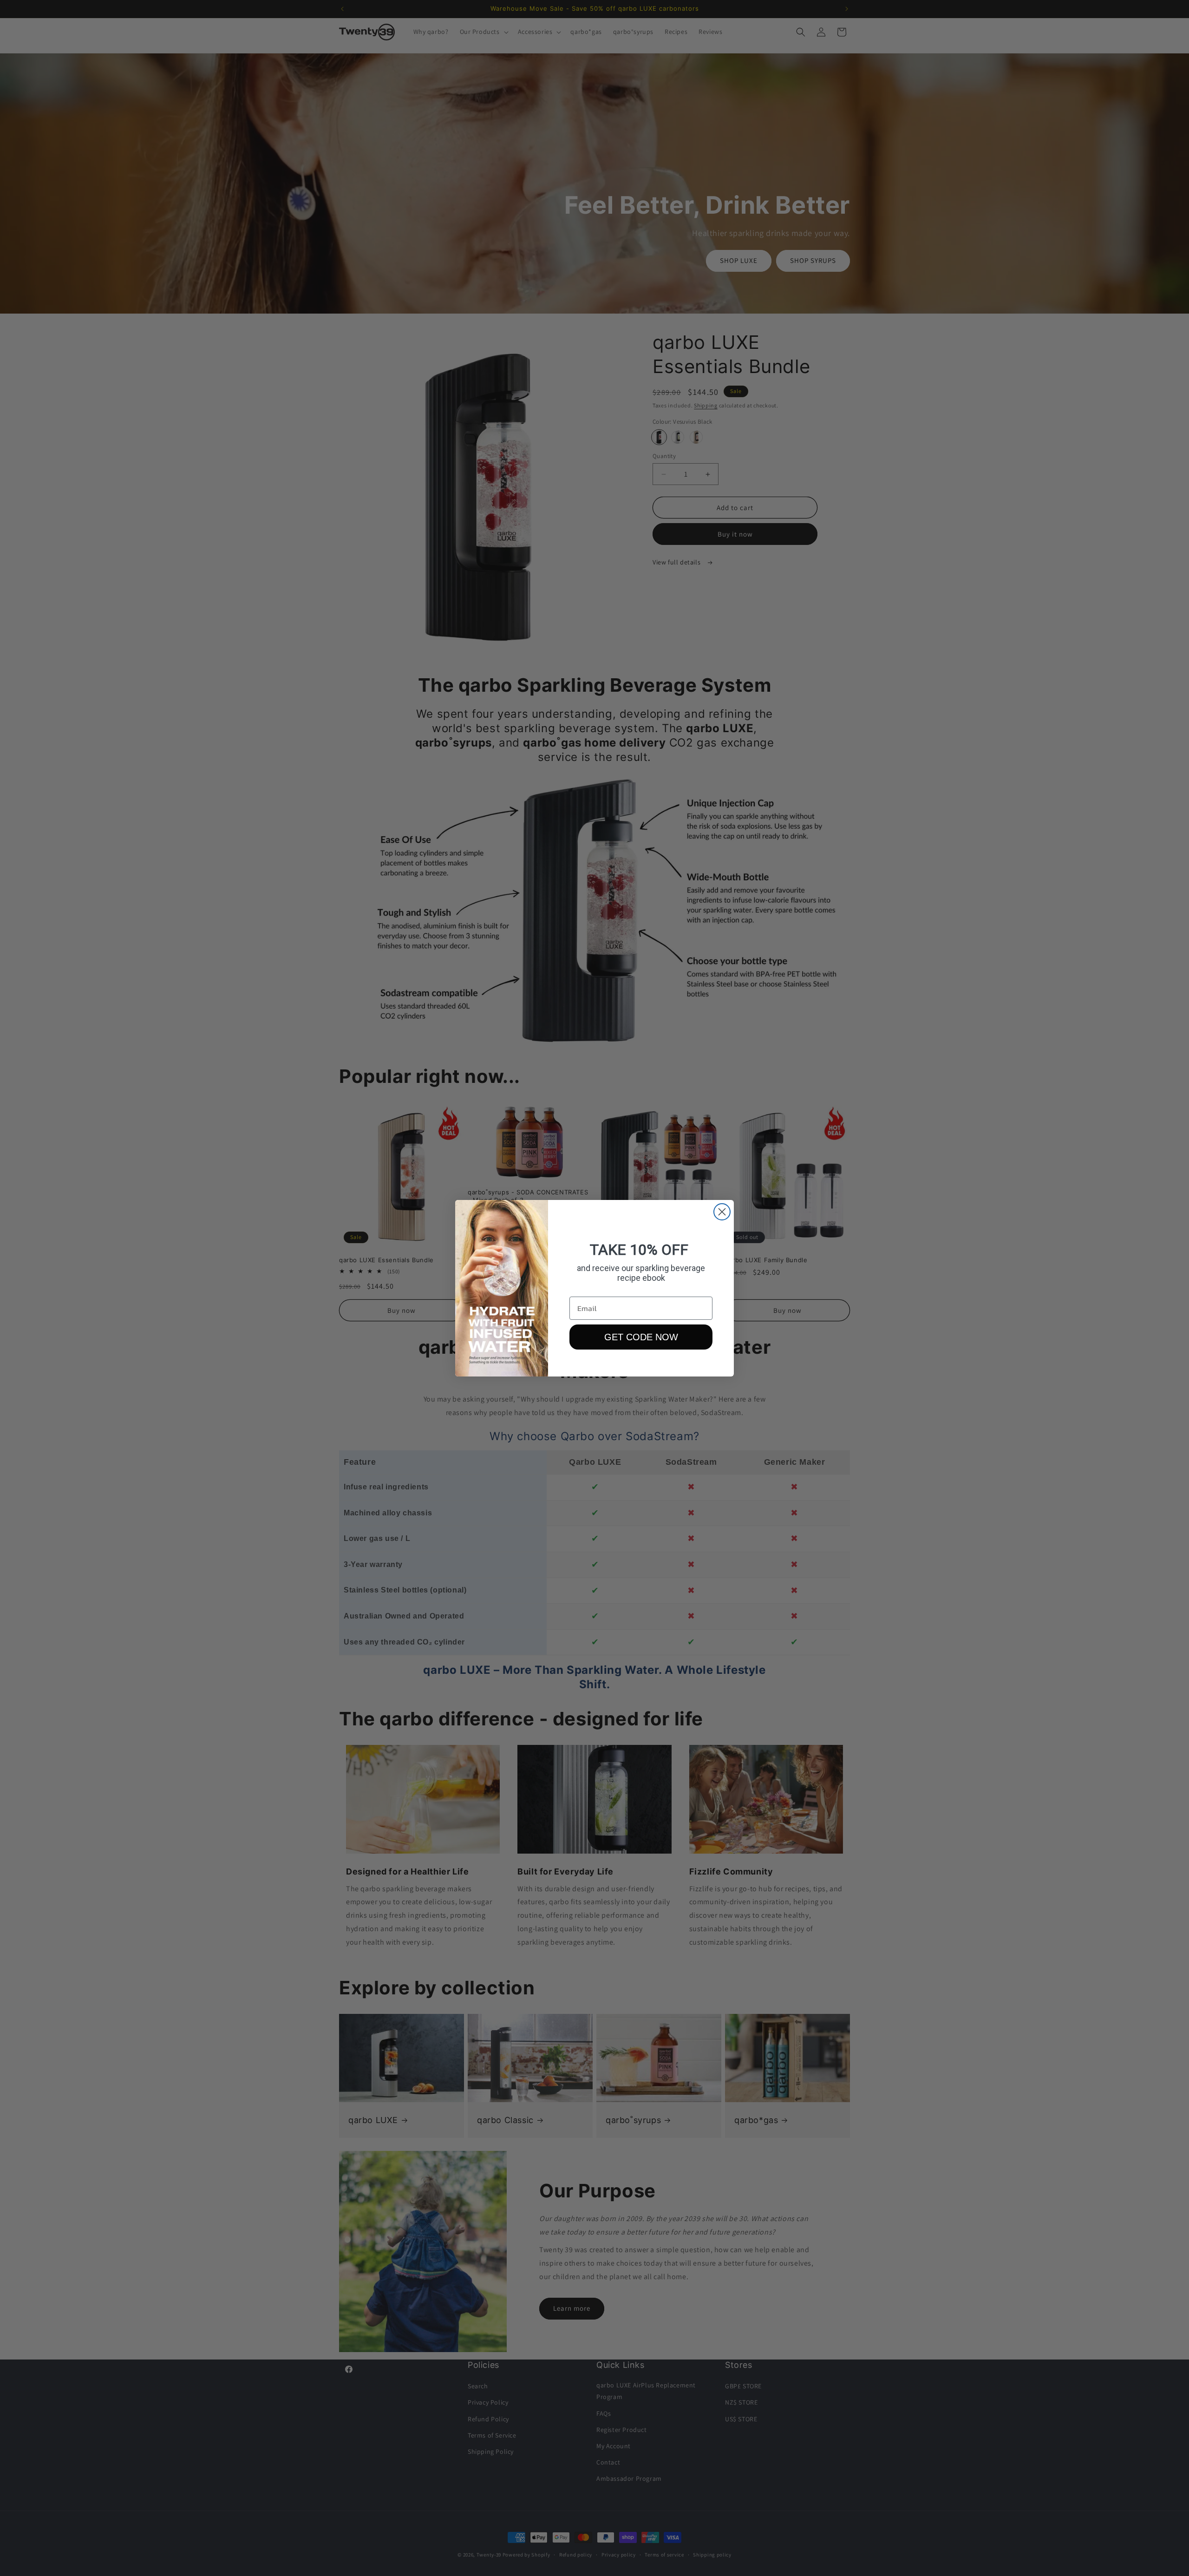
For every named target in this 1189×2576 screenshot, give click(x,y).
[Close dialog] (722, 1212)
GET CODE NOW (641, 1337)
